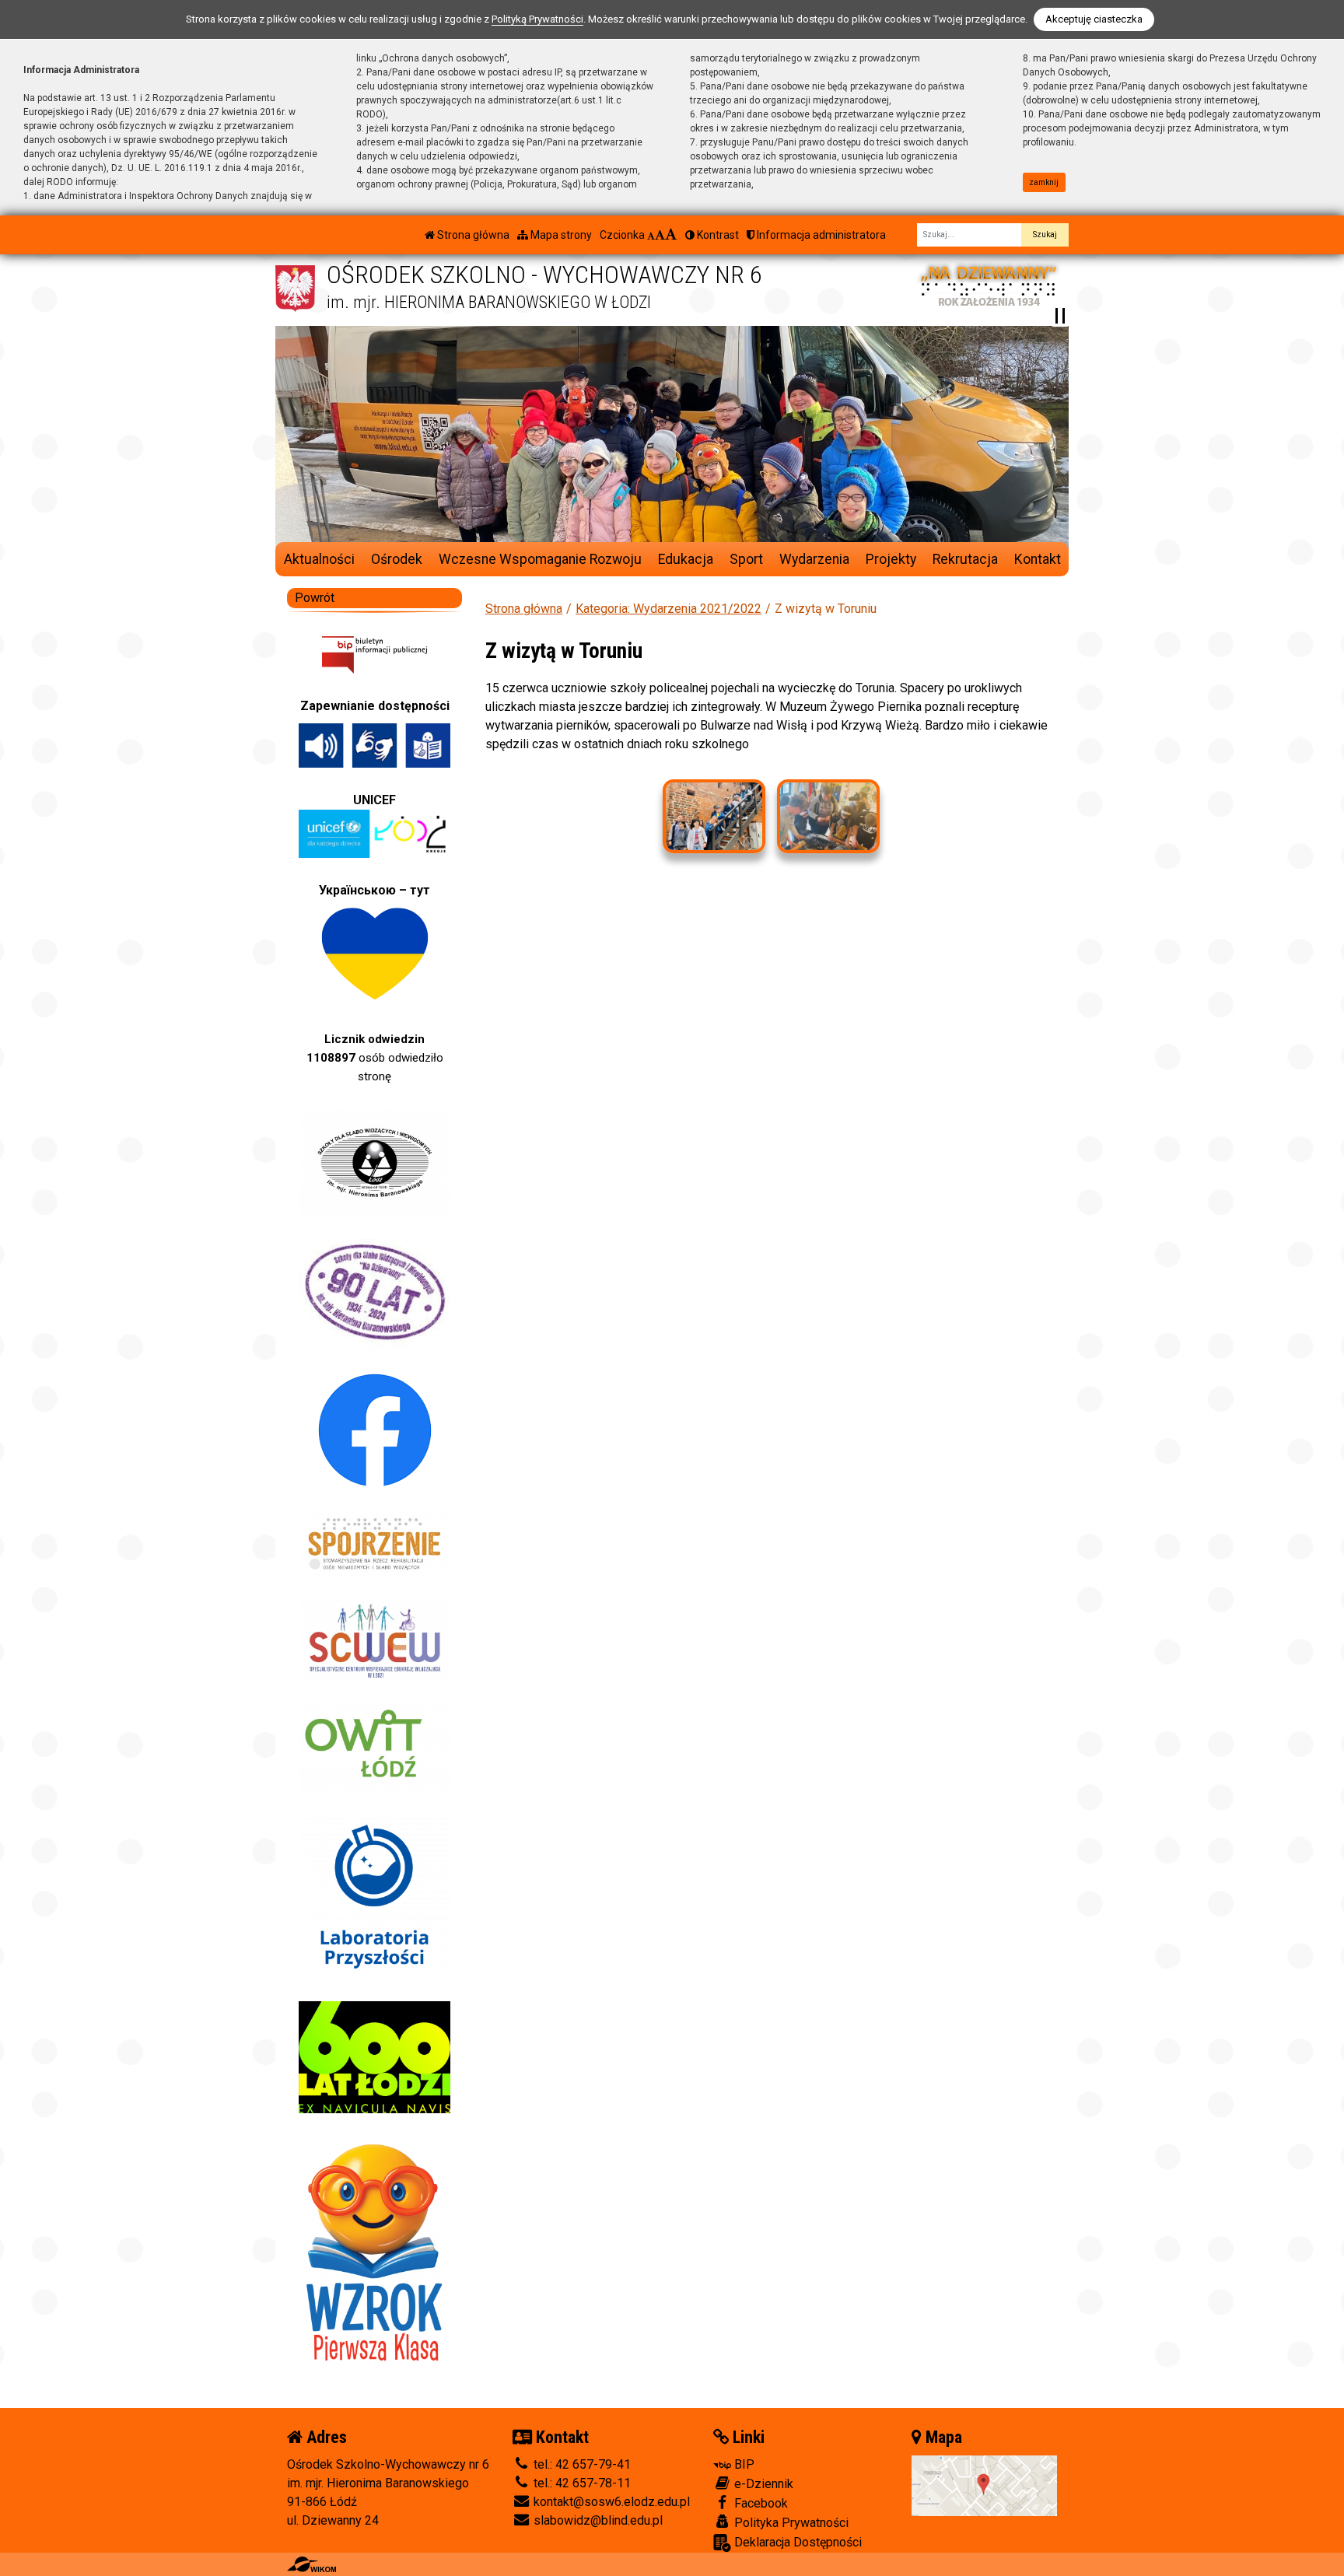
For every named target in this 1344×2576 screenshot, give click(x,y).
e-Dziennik (762, 2484)
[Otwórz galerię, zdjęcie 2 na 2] (828, 816)
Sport (746, 559)
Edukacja (686, 559)
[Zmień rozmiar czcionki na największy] (671, 235)
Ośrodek (397, 559)
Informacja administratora (820, 235)
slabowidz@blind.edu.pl (597, 2520)
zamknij (1044, 182)
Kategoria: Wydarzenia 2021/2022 (668, 609)
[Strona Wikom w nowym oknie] (311, 2564)
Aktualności (319, 559)
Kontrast (717, 235)
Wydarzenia (814, 559)
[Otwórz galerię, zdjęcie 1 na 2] (714, 816)
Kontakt (1038, 559)
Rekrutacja (965, 559)
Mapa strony (560, 235)
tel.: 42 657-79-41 (581, 2464)
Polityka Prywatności (790, 2523)
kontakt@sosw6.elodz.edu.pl (610, 2502)
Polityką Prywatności (537, 19)
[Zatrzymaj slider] (1060, 316)
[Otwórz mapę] (984, 2485)
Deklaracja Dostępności (796, 2542)
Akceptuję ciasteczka (1094, 19)
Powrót (315, 598)
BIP (743, 2464)
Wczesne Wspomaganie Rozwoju (540, 559)
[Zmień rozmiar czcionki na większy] (660, 235)
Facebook (759, 2503)
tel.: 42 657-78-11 (581, 2483)
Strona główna (472, 235)
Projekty (891, 559)
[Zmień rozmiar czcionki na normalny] (651, 235)
